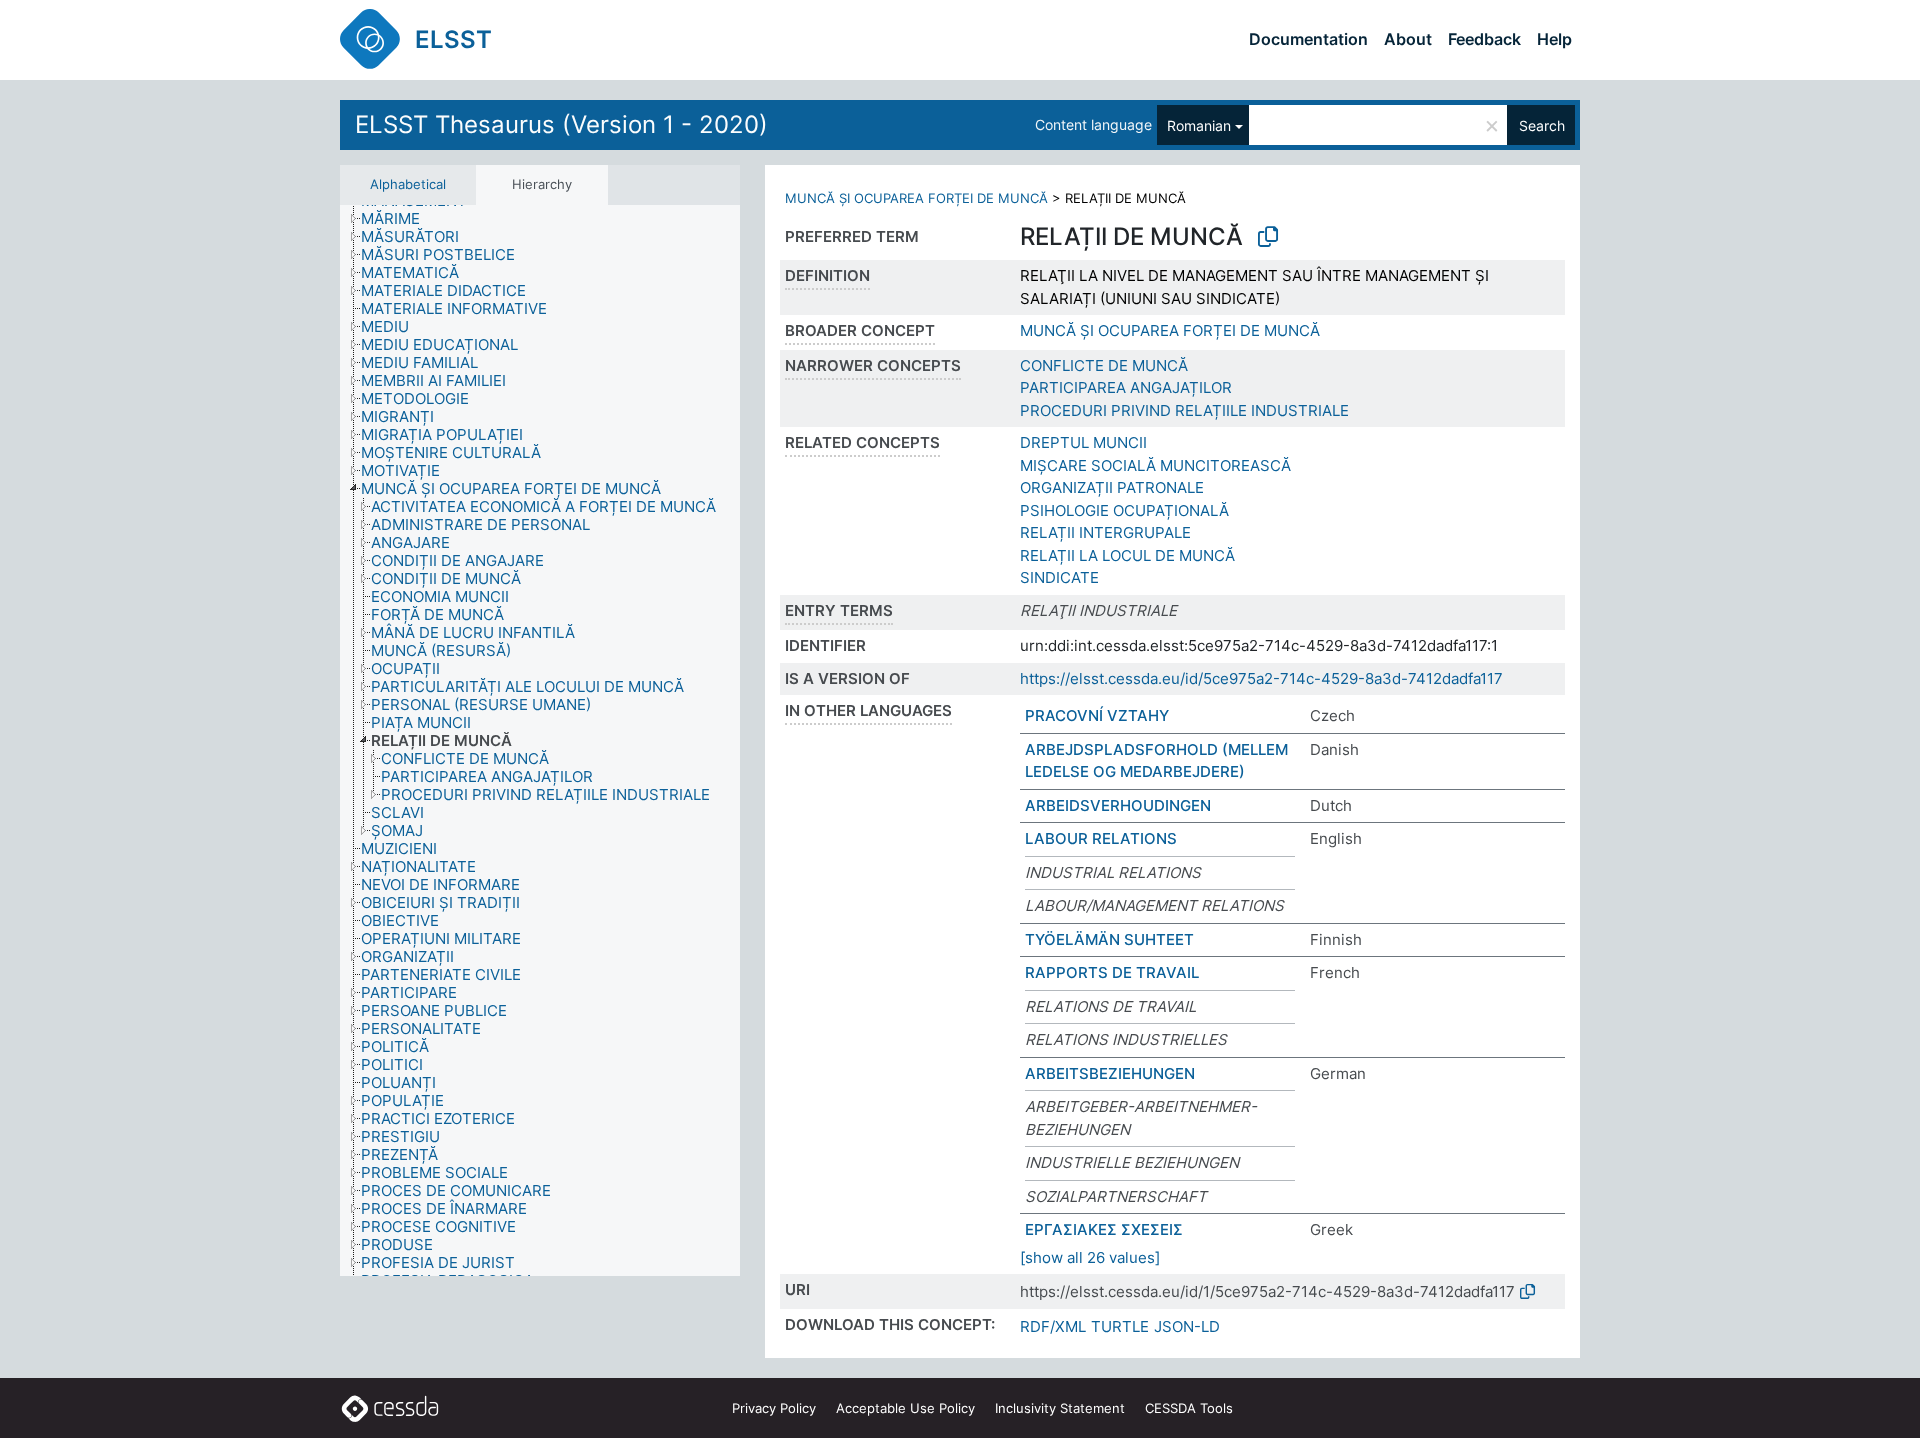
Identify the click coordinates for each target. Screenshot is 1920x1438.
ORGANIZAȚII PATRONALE (1112, 487)
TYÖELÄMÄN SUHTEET (1109, 939)
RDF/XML (1053, 1326)
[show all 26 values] (1090, 1257)
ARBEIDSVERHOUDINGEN (1118, 805)
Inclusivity (1060, 1408)
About (1408, 39)
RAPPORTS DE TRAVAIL (1112, 972)
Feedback (1484, 39)
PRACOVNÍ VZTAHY (1097, 715)
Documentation (1308, 39)
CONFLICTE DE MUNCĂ (1104, 365)
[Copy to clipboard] (1268, 237)
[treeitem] (399, 219)
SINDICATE (1059, 577)
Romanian (1199, 125)
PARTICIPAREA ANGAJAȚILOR (1126, 387)
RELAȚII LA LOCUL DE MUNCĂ (1127, 555)
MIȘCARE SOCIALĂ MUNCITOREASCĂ (1155, 465)
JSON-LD (1187, 1326)
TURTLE (1120, 1326)
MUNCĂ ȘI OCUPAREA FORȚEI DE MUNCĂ (916, 198)
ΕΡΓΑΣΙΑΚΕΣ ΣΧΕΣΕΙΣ (1104, 1229)
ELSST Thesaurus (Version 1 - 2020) (561, 124)
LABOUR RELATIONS (1101, 838)
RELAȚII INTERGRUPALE (1105, 532)
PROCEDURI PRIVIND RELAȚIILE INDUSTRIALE (1184, 410)
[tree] (540, 741)
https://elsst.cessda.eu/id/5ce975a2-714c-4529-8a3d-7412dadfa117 (1261, 678)
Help (1554, 39)
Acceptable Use (905, 1408)
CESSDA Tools (1189, 1408)
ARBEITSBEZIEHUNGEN (1110, 1073)
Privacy (774, 1408)
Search (1542, 125)
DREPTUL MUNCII (1083, 442)
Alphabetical (408, 184)
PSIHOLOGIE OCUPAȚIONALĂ (1124, 510)
